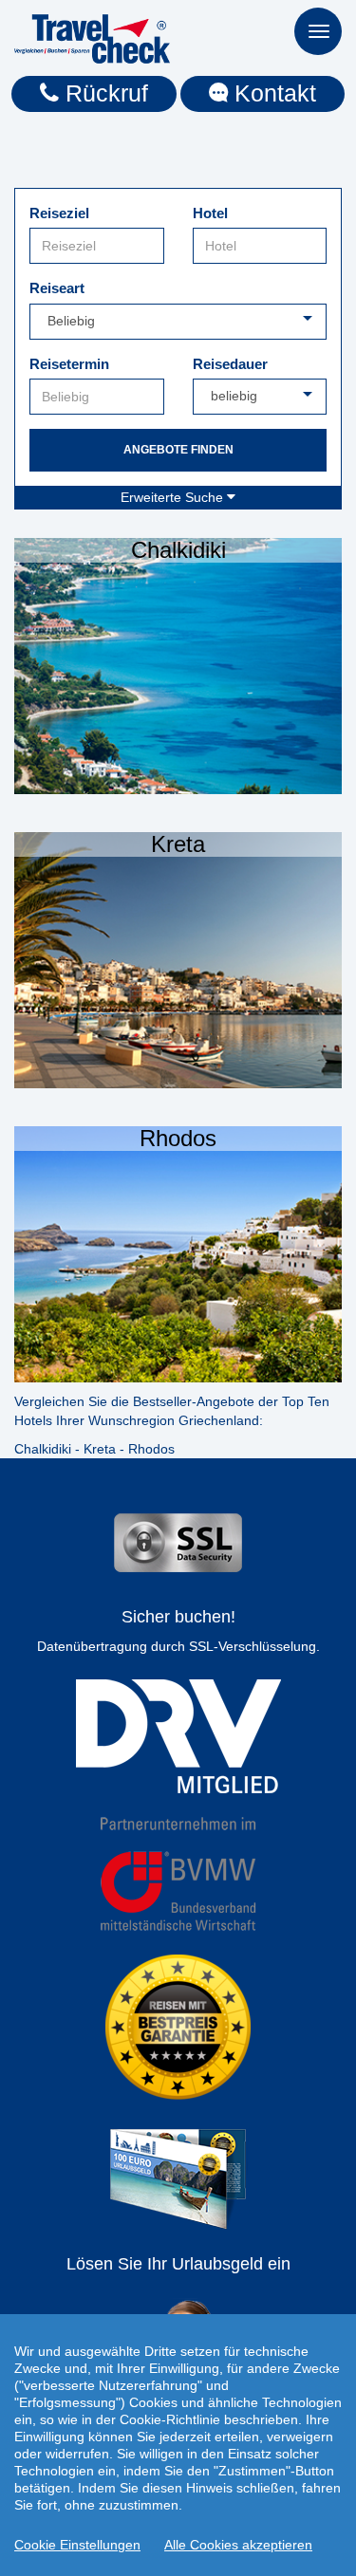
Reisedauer (230, 364)
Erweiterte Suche (174, 497)
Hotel (210, 213)
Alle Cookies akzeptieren (238, 2545)
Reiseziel (59, 213)
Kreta (100, 1449)
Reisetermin (69, 364)
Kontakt (272, 93)
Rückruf (103, 93)
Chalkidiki (43, 1449)
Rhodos (151, 1449)
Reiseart (57, 288)
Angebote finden (178, 450)
